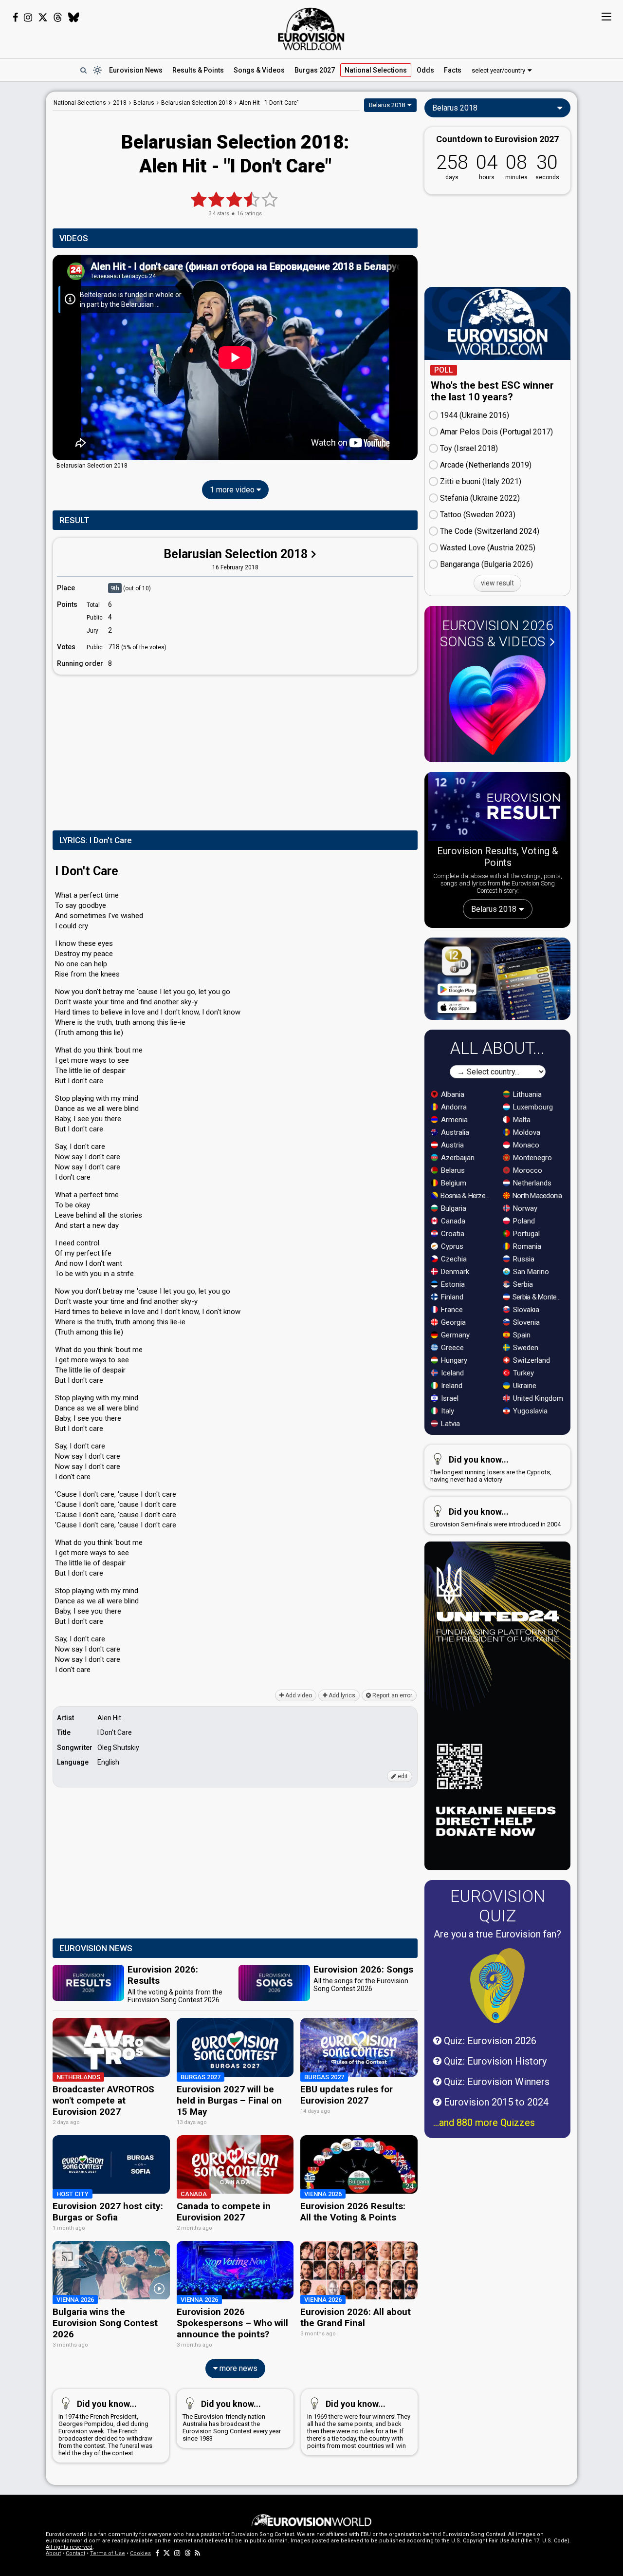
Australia (454, 1132)
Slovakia (525, 1310)
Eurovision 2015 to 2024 (495, 2102)
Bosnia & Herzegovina (467, 1196)
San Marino (530, 1272)
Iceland (451, 1373)
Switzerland (531, 1360)
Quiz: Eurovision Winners (495, 2082)
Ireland (451, 1386)
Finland (451, 1297)
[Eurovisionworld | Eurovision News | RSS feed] (198, 2553)
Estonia (452, 1284)
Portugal (525, 1234)
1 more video (233, 490)
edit (402, 1776)
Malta (521, 1120)
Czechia (453, 1259)
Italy (447, 1411)
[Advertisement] (235, 751)
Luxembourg (532, 1107)
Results (198, 70)
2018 (120, 103)
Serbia (522, 1284)
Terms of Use (108, 2553)
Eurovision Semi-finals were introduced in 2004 (495, 1517)
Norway (524, 1208)
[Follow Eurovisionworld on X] (43, 18)
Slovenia (525, 1322)
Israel (449, 1398)
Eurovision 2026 (497, 634)
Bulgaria (453, 1208)
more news (238, 2368)
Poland (523, 1221)
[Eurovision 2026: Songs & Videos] (497, 705)
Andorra (453, 1107)
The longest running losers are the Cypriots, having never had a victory (491, 1469)
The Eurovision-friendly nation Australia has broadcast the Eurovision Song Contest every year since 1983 (232, 2420)
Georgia (452, 1322)
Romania (526, 1246)
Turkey (522, 1373)
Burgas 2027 (315, 70)
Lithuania (526, 1094)
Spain (521, 1335)
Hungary (453, 1360)
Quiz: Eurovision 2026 (489, 2041)
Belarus (452, 1170)
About (53, 2553)
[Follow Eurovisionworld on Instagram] (28, 18)
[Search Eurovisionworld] (83, 70)
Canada (452, 1221)
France (451, 1310)
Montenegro (531, 1158)
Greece (451, 1348)
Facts (453, 70)
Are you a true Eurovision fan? (497, 1934)
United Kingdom (537, 1398)
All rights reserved (69, 2547)
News (136, 70)
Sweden (525, 1348)
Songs (259, 70)
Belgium (453, 1183)
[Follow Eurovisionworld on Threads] (58, 18)
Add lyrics (341, 1695)
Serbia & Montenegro (539, 1297)
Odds (425, 70)
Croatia (452, 1234)
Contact (75, 2553)
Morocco (527, 1170)
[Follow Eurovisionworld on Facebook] (15, 18)
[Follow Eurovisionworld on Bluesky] (74, 18)
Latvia (449, 1424)
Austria (451, 1145)
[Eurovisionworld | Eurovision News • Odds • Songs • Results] (311, 29)
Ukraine (524, 1386)
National (376, 70)
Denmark (454, 1272)
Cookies (140, 2553)
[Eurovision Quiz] (497, 1986)
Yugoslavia (529, 1411)
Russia (523, 1259)
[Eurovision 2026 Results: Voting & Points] (497, 809)
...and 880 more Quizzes (484, 2123)
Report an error (392, 1695)
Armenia (453, 1120)
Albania (452, 1094)
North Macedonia (537, 1196)
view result (497, 583)
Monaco (525, 1145)
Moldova (526, 1132)
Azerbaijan (457, 1158)
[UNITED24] (497, 241)
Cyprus (451, 1246)
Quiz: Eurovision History (494, 2061)
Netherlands (531, 1183)
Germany (454, 1335)
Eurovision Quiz (498, 1906)
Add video (298, 1695)
